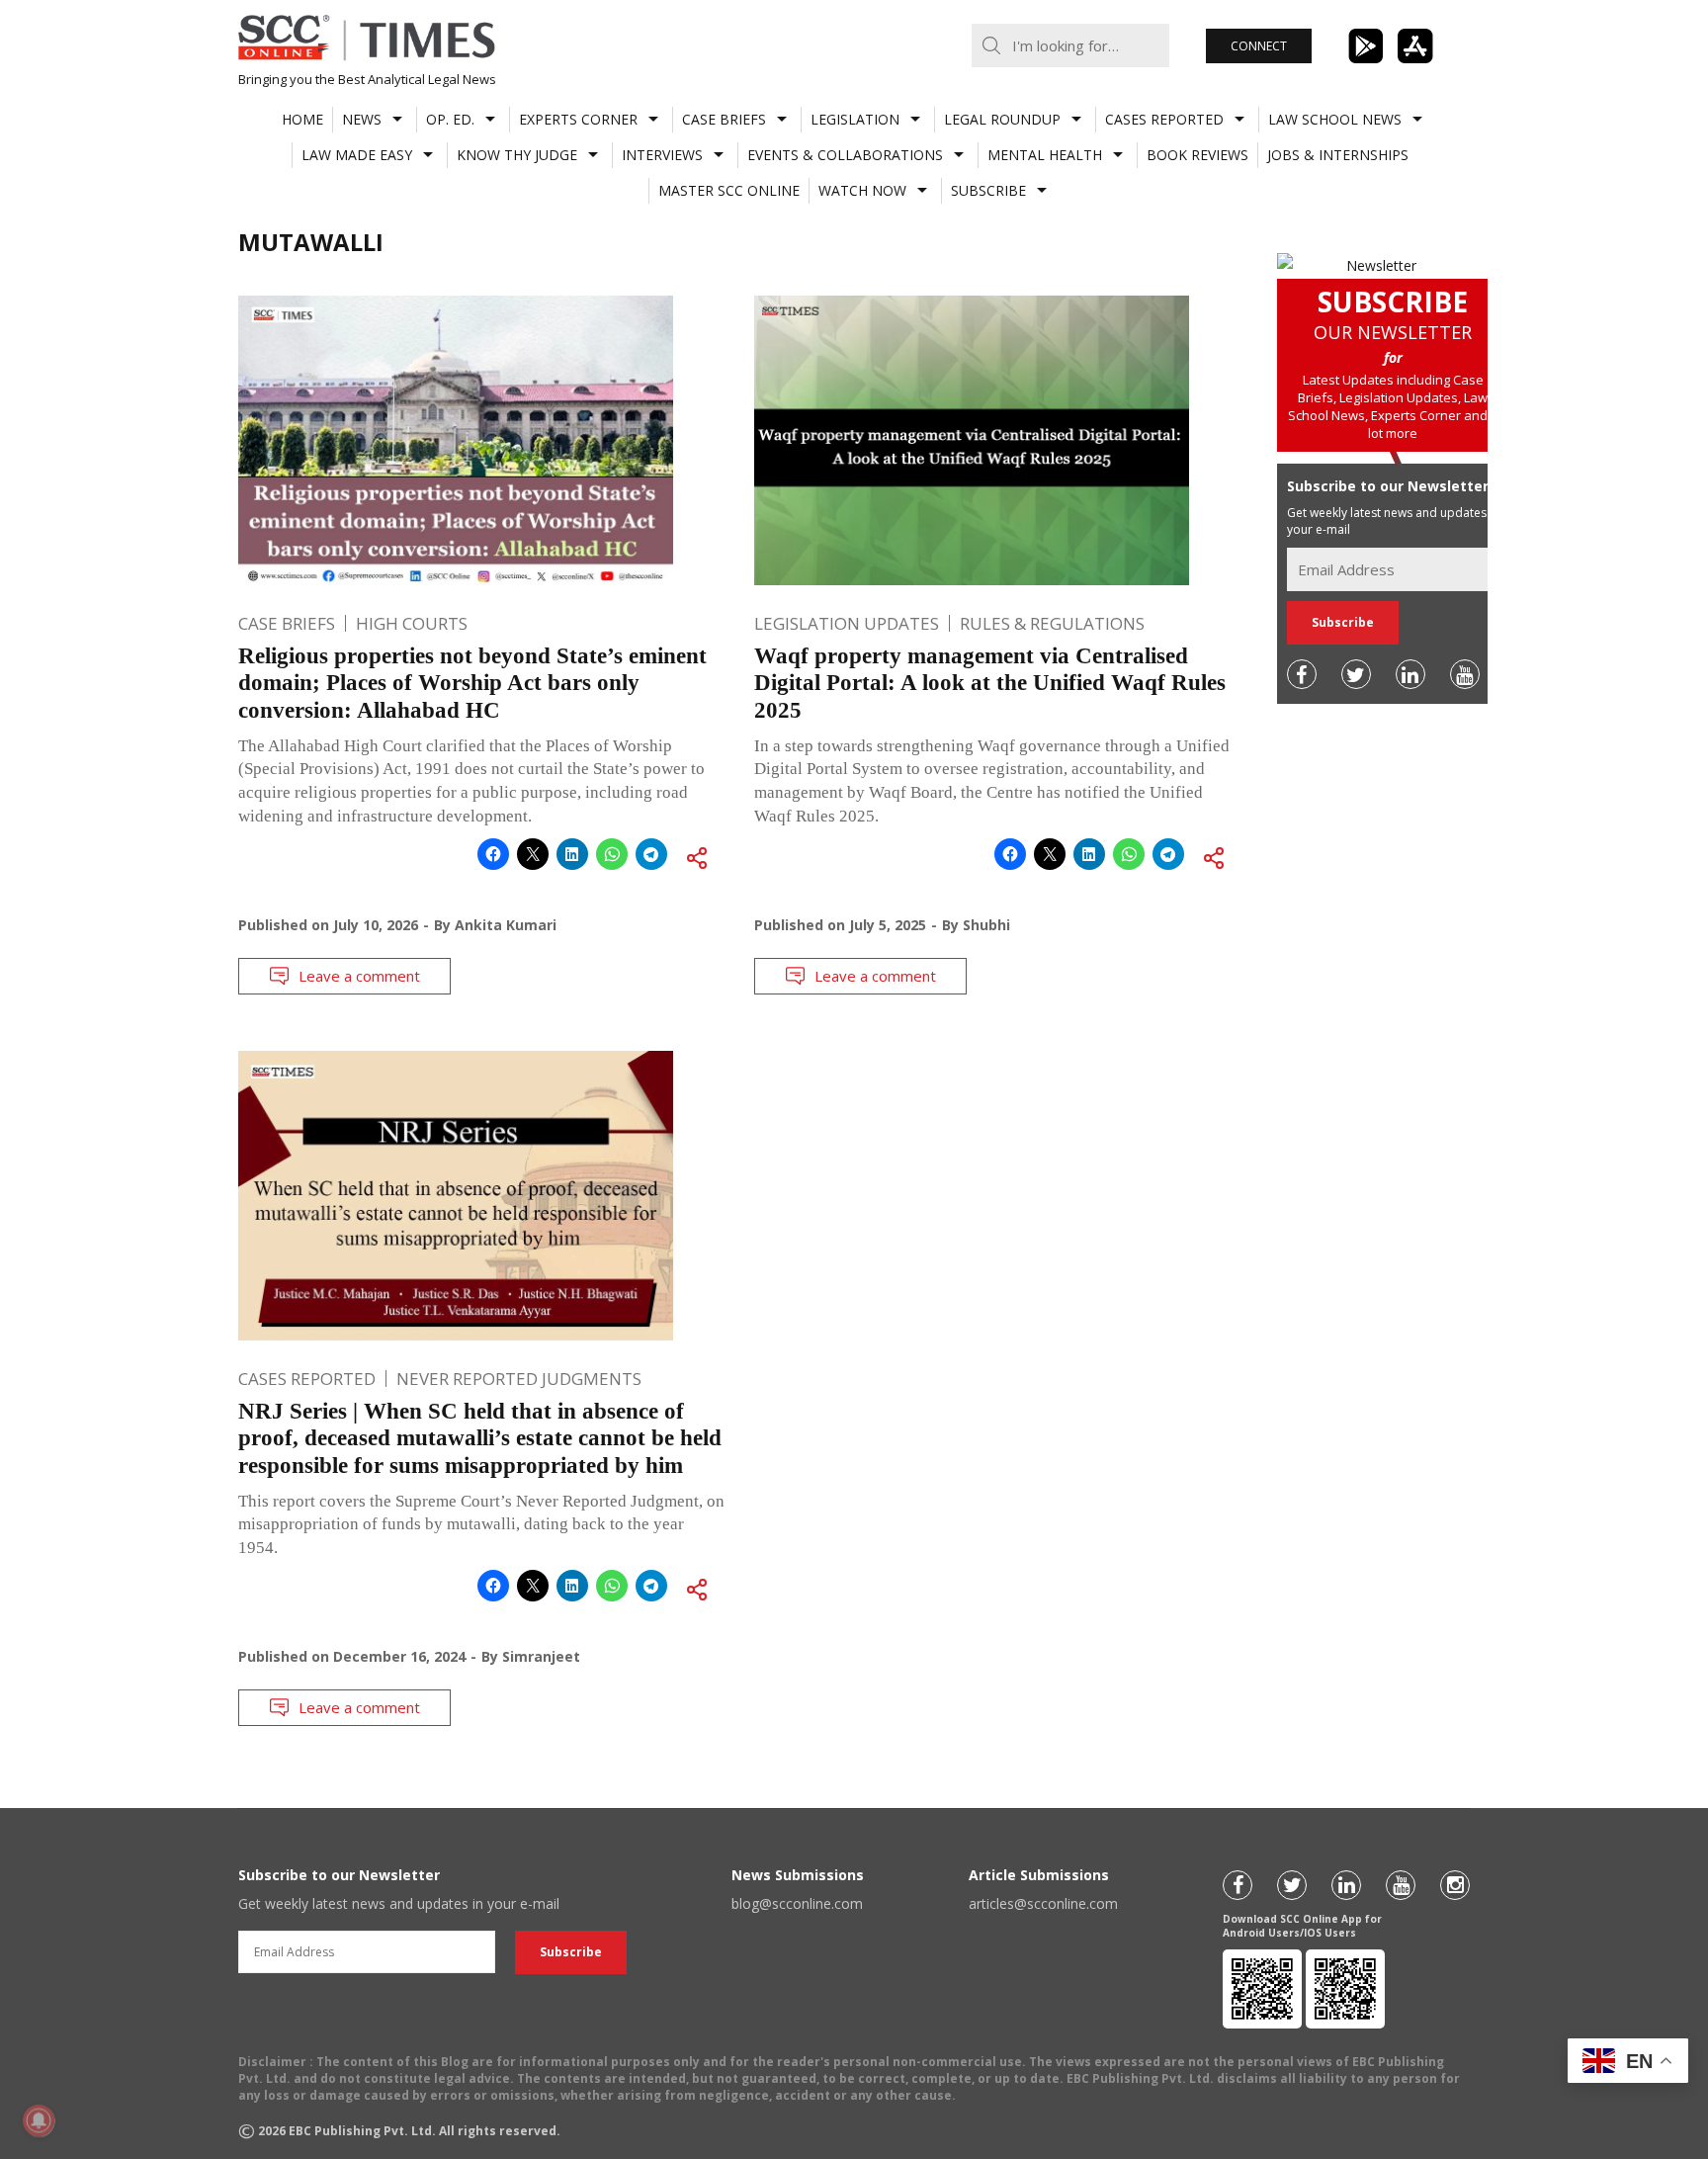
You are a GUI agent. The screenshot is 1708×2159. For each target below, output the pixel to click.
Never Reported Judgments (519, 1379)
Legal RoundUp (1002, 119)
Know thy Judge (517, 155)
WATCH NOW (862, 190)
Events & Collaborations (845, 155)
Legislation (855, 119)
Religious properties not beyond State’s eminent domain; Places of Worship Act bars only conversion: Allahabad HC (472, 683)
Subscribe (988, 190)
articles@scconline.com (1043, 1903)
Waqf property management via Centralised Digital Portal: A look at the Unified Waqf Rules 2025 (990, 683)
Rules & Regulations (1052, 623)
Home (302, 119)
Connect (1259, 46)
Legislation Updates (847, 623)
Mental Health (1045, 155)
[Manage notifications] (39, 2120)
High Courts (412, 623)
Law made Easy (357, 155)
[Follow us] (1302, 674)
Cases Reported (1164, 119)
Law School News (1335, 119)
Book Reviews (1197, 155)
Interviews (662, 155)
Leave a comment (359, 976)
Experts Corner (578, 119)
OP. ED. (450, 119)
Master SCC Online (729, 190)
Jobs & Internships (1338, 155)
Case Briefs (724, 119)
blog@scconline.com (797, 1903)
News (362, 119)
